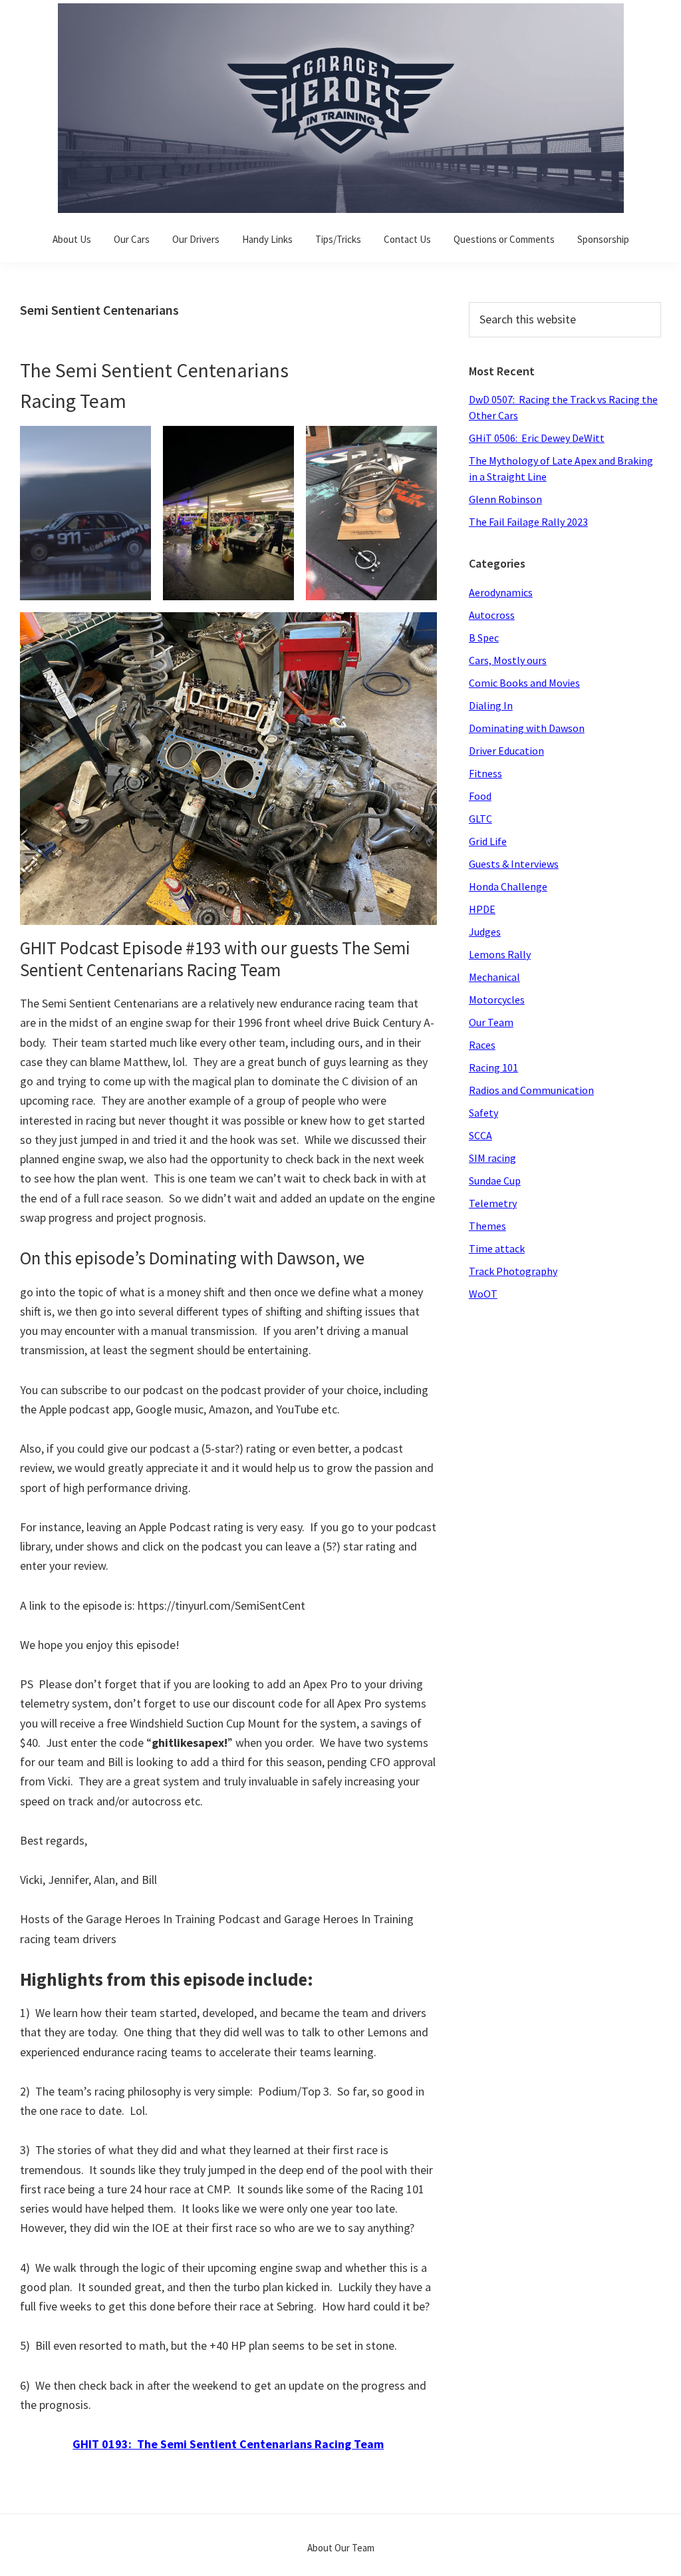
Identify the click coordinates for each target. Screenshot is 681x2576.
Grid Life (488, 841)
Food (480, 796)
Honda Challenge (508, 886)
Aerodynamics (501, 592)
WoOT (483, 1294)
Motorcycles (497, 1000)
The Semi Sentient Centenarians (154, 370)
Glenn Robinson (505, 499)
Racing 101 (493, 1067)
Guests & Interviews (514, 864)
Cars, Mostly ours (508, 660)
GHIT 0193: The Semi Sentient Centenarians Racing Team (228, 2444)
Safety (483, 1113)
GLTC (480, 819)
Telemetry (493, 1203)
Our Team (491, 1022)
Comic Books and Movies (524, 683)
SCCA (480, 1135)
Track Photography (513, 1271)
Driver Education (506, 751)
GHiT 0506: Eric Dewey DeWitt (537, 438)
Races (482, 1045)
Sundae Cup (495, 1181)
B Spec (484, 638)
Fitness (485, 773)
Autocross (492, 615)
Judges (485, 932)
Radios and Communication (531, 1090)
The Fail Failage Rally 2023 (528, 522)
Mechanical (494, 977)
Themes (487, 1226)
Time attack (497, 1248)
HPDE (482, 909)
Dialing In (491, 705)
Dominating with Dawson (527, 728)
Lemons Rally (500, 954)
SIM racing (492, 1158)
